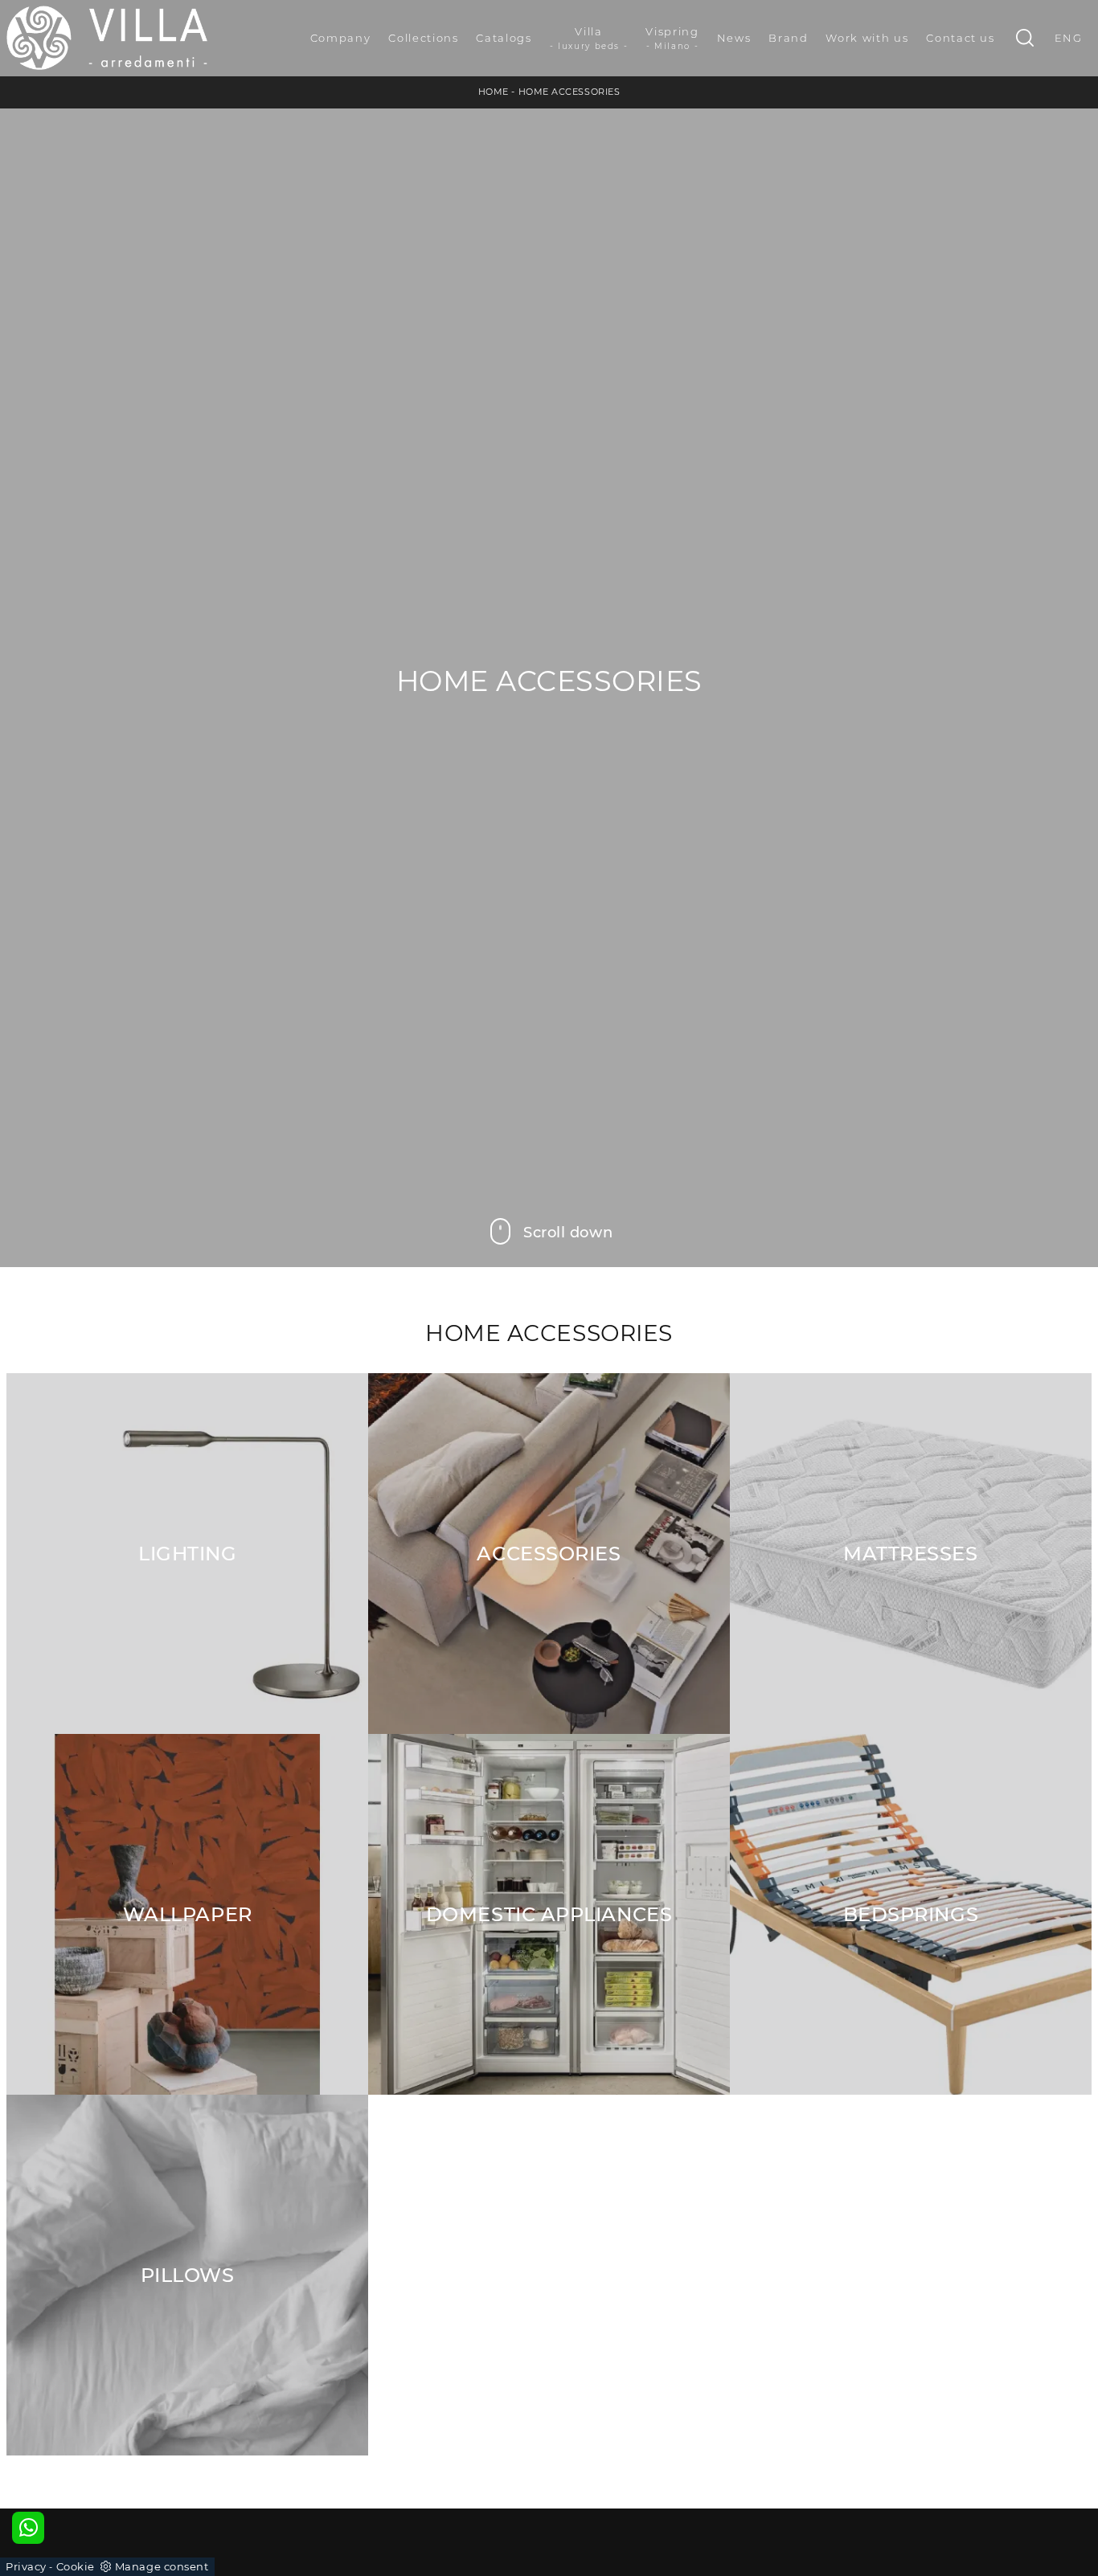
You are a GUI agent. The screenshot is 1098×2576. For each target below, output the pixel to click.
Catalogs (504, 38)
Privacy (26, 2566)
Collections (423, 38)
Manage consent (162, 2566)
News (734, 38)
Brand (788, 38)
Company (341, 38)
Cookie (76, 2566)
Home (494, 92)
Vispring (672, 38)
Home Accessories (569, 92)
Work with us (867, 38)
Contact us (961, 38)
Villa (589, 38)
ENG (1069, 38)
